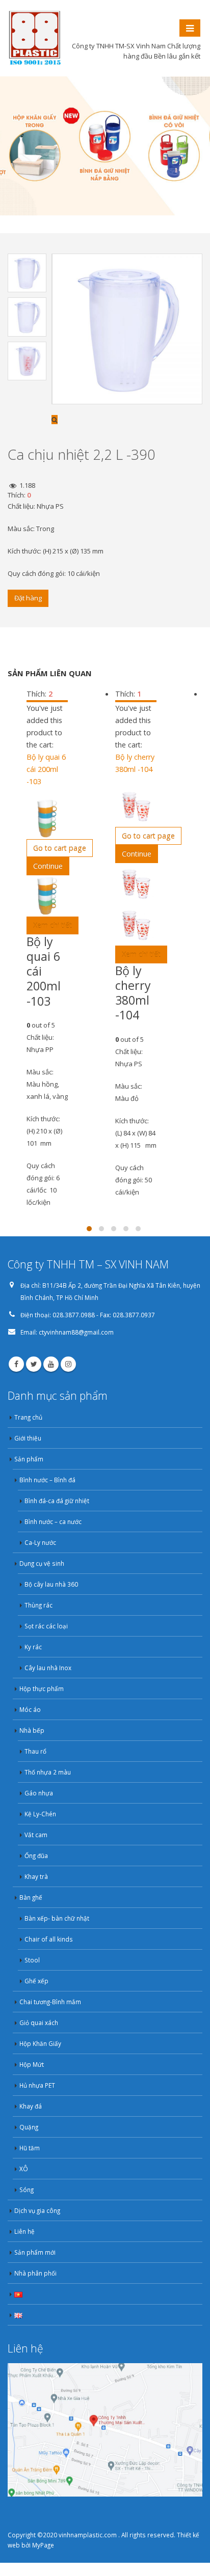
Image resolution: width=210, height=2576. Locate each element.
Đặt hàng (28, 598)
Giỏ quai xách (39, 2023)
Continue (48, 866)
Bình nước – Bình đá (47, 1480)
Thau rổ (35, 1751)
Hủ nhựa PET (37, 2085)
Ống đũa (36, 1855)
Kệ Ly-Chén (40, 1814)
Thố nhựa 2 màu (48, 1772)
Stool (32, 1960)
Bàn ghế (31, 1897)
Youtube (51, 1364)
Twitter (34, 1364)
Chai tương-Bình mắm (50, 2002)
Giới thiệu (28, 1438)
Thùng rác (38, 1605)
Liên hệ (24, 2231)
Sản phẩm (29, 1459)
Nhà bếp (32, 1730)
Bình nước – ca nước (53, 1521)
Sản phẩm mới (35, 2252)
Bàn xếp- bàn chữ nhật (57, 1918)
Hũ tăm (30, 2148)
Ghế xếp (36, 1981)
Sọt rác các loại (46, 1626)
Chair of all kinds (49, 1939)
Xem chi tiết (52, 925)
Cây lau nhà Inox (48, 1668)
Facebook (16, 1364)
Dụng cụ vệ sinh (42, 1563)
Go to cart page (60, 848)
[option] (27, 273)
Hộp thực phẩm (42, 1688)
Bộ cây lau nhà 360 (51, 1584)
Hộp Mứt (32, 2064)
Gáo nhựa (39, 1793)
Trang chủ (28, 1417)
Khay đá (31, 2106)
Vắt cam (36, 1835)
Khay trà (36, 1876)
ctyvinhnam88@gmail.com (76, 1332)
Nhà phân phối (35, 2273)
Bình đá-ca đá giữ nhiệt (57, 1501)
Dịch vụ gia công (37, 2210)
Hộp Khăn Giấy (40, 2043)
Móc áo (30, 1709)
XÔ (24, 2169)
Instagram (68, 1364)
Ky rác (33, 1647)
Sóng (27, 2190)
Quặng (29, 2127)
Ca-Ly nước (40, 1542)
